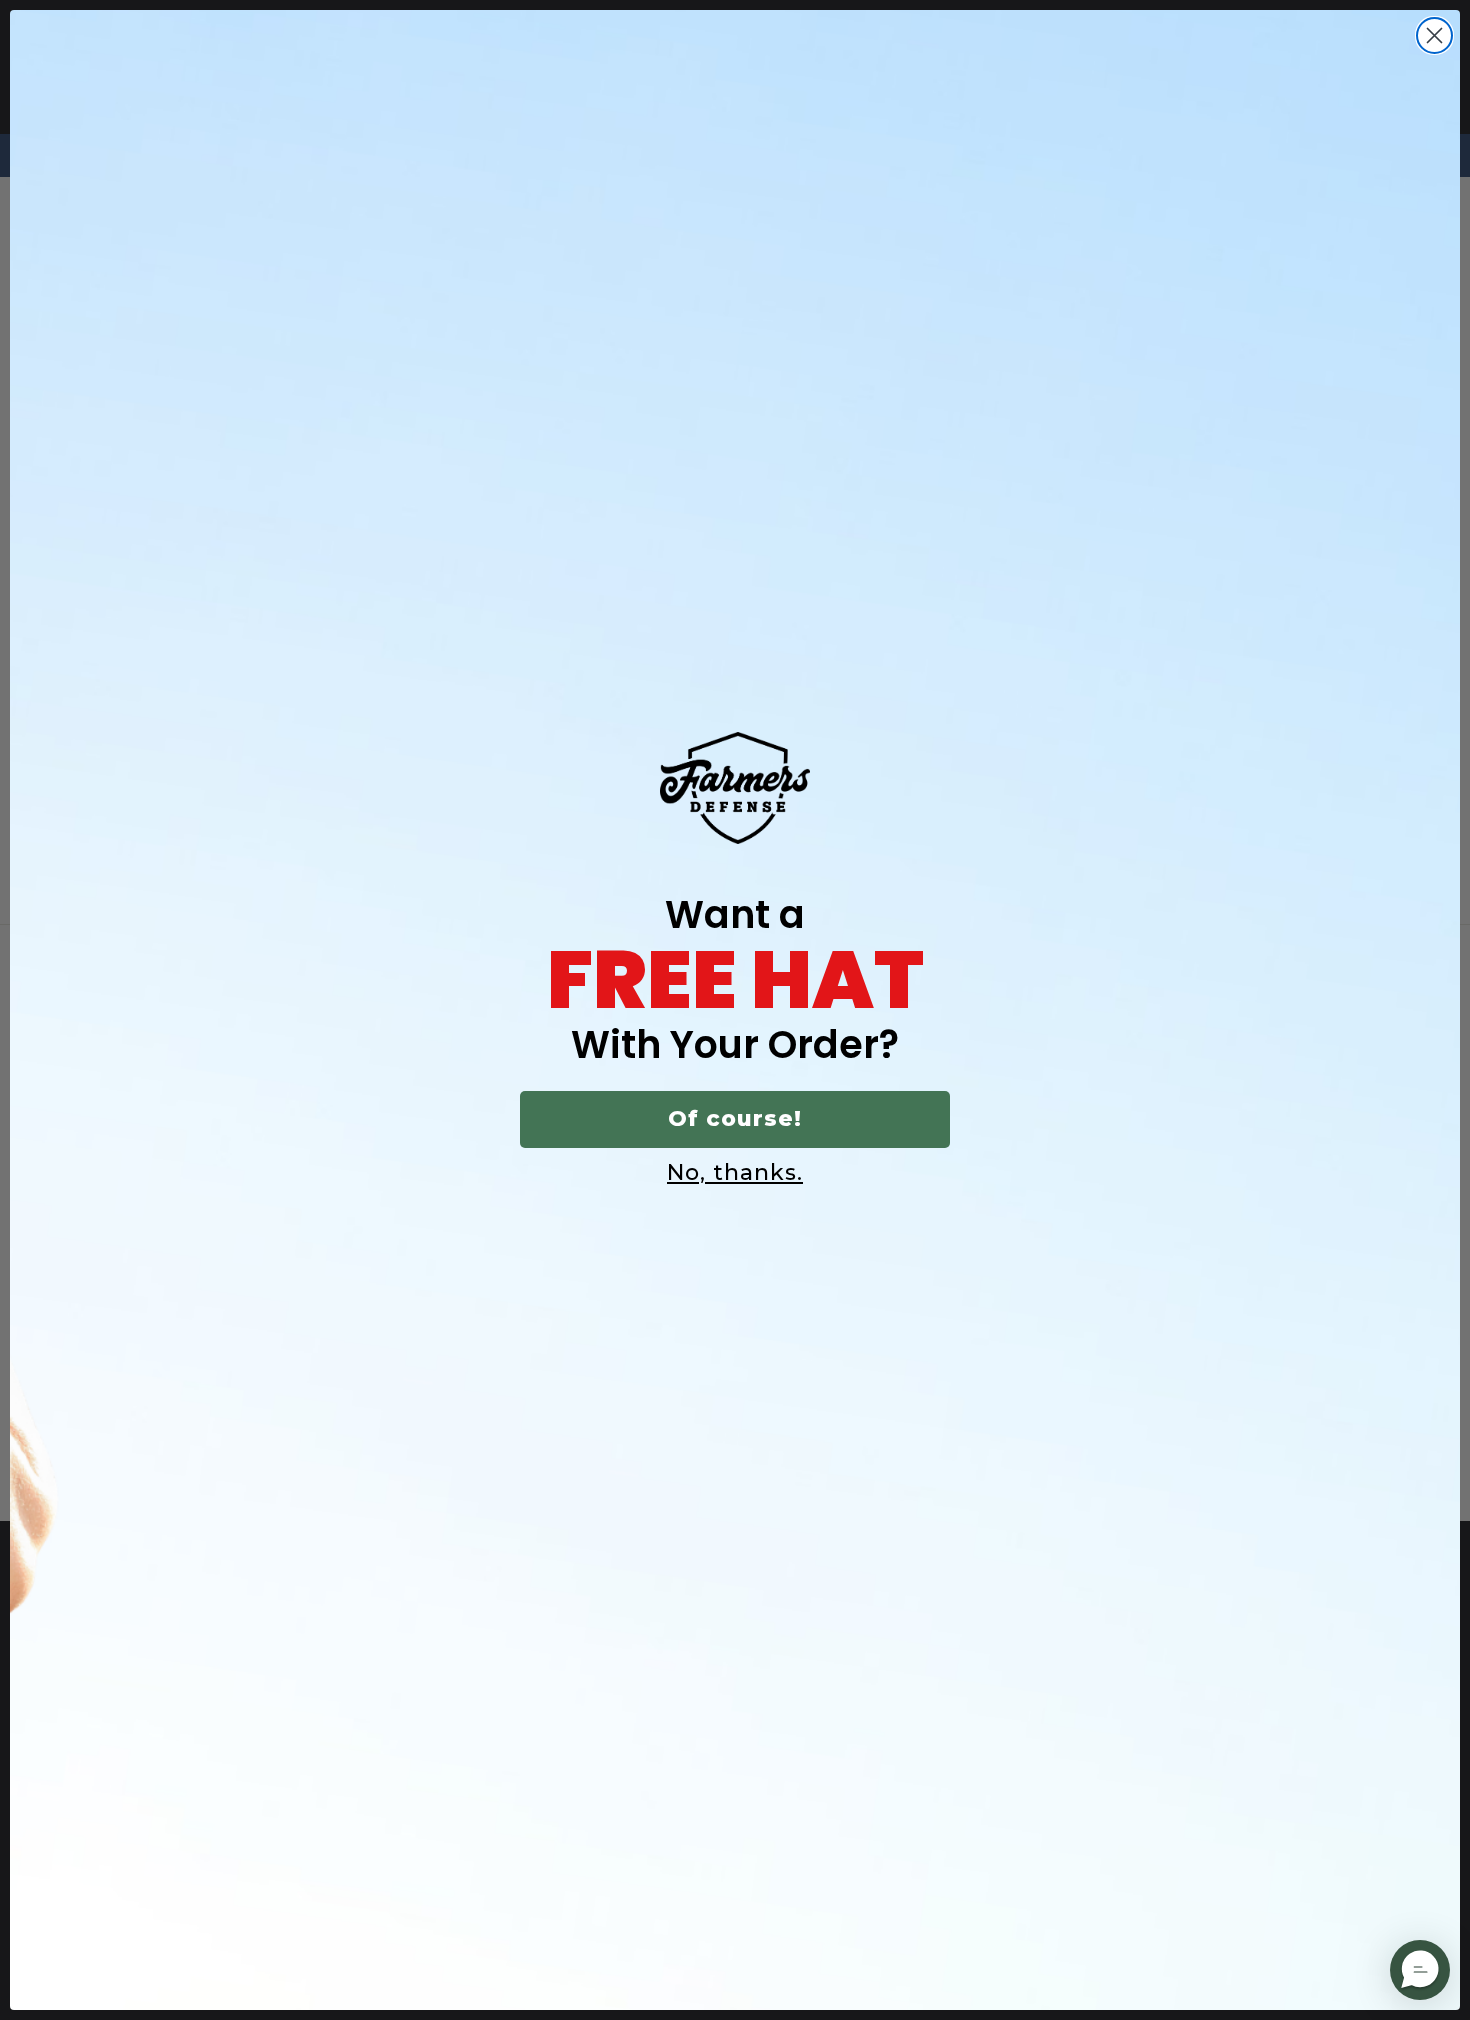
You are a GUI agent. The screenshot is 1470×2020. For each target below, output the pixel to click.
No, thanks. (735, 1172)
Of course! (735, 1118)
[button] (1420, 1970)
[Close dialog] (1434, 35)
